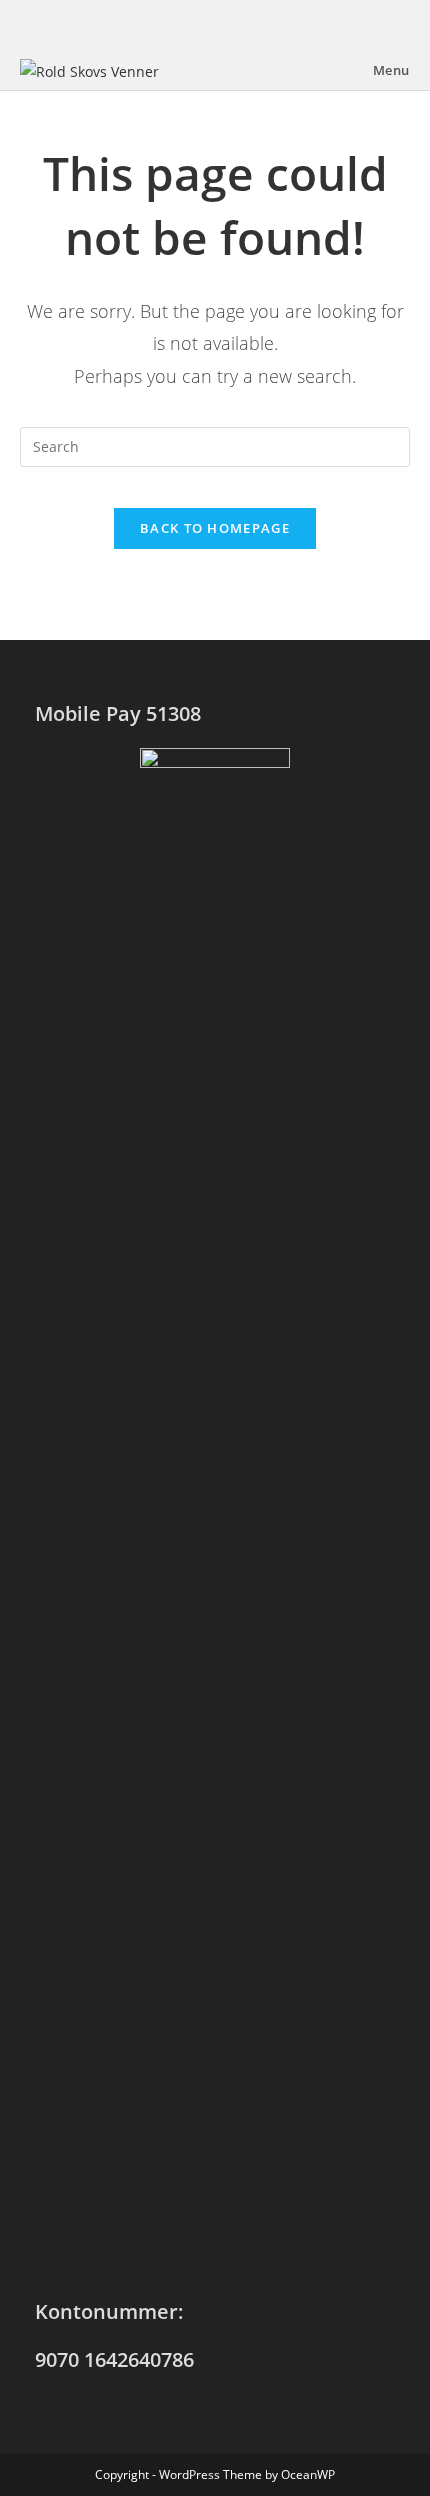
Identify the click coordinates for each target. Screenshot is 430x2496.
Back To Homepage (215, 528)
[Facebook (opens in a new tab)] (215, 22)
